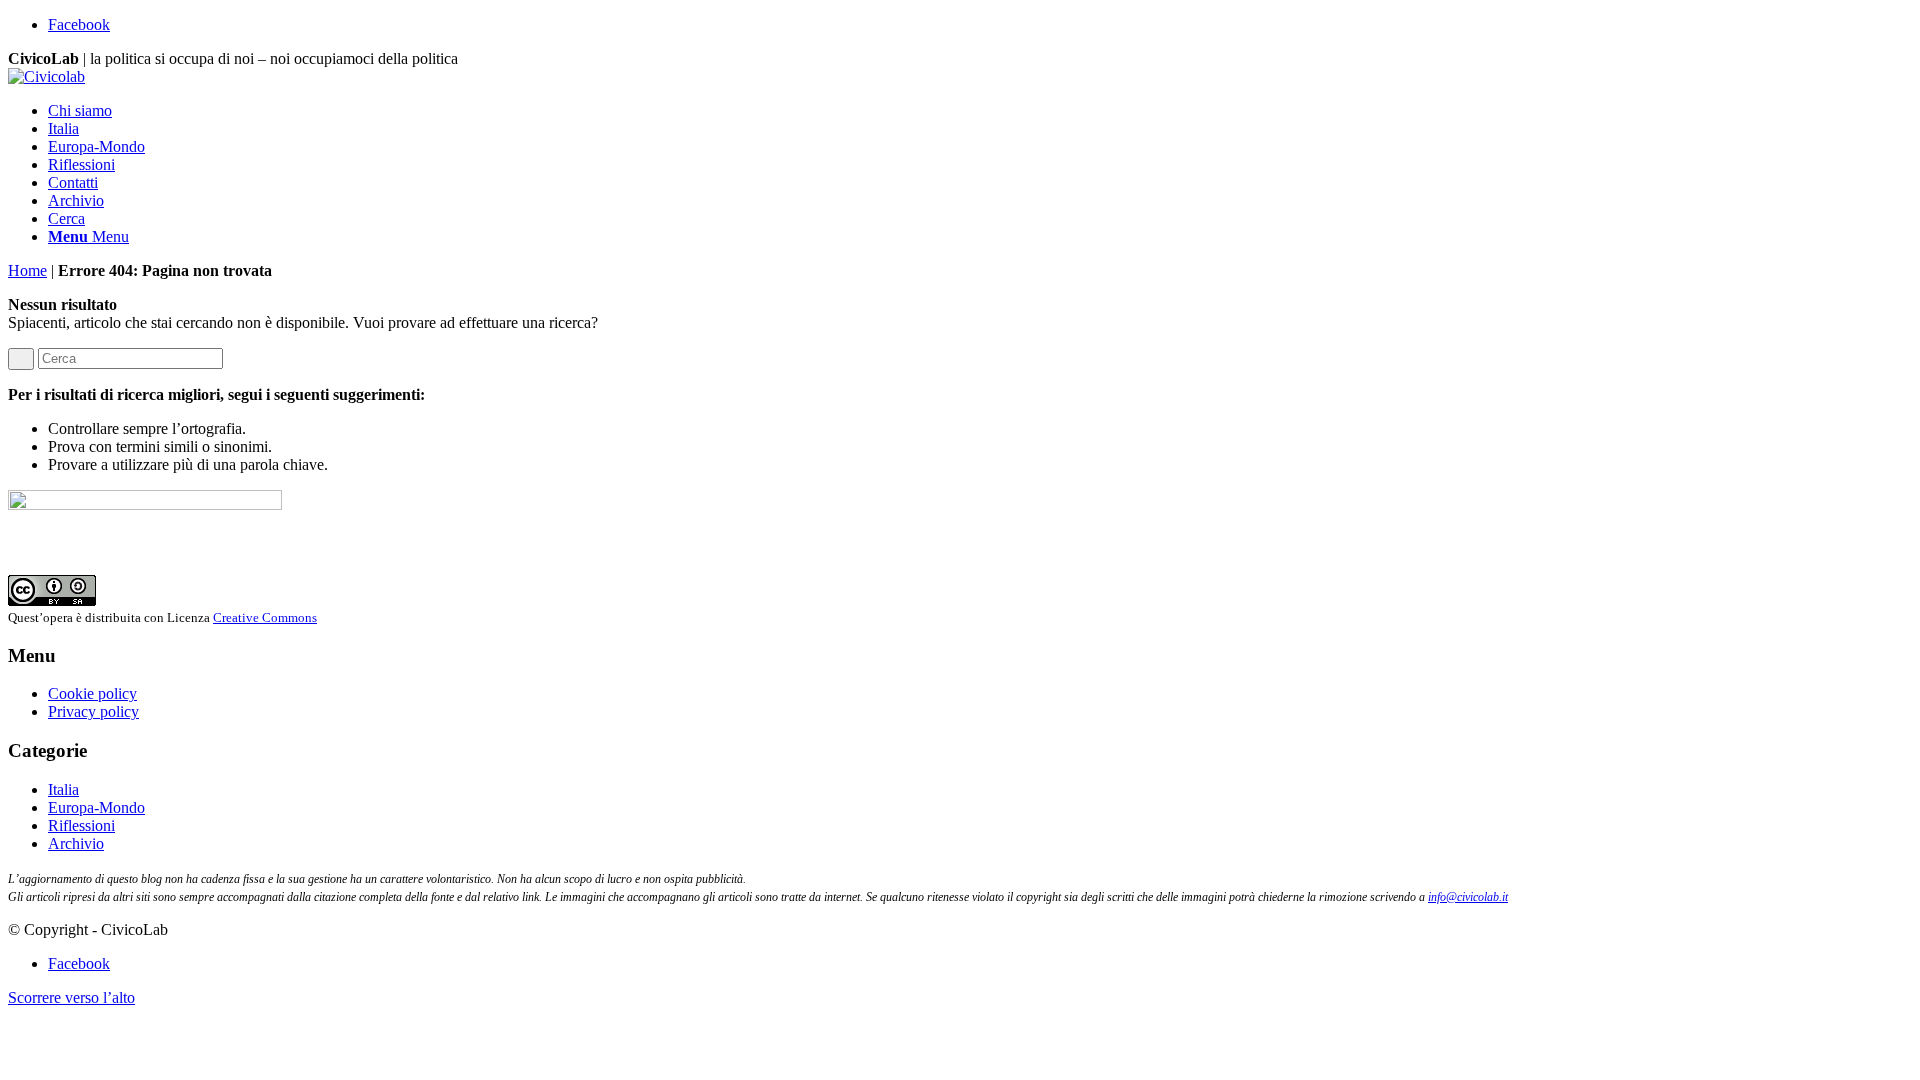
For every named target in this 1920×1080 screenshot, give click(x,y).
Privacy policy (93, 711)
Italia (63, 789)
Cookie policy (92, 693)
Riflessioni (81, 825)
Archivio (76, 843)
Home (27, 270)
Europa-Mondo (96, 807)
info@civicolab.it (1468, 897)
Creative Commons (265, 617)
